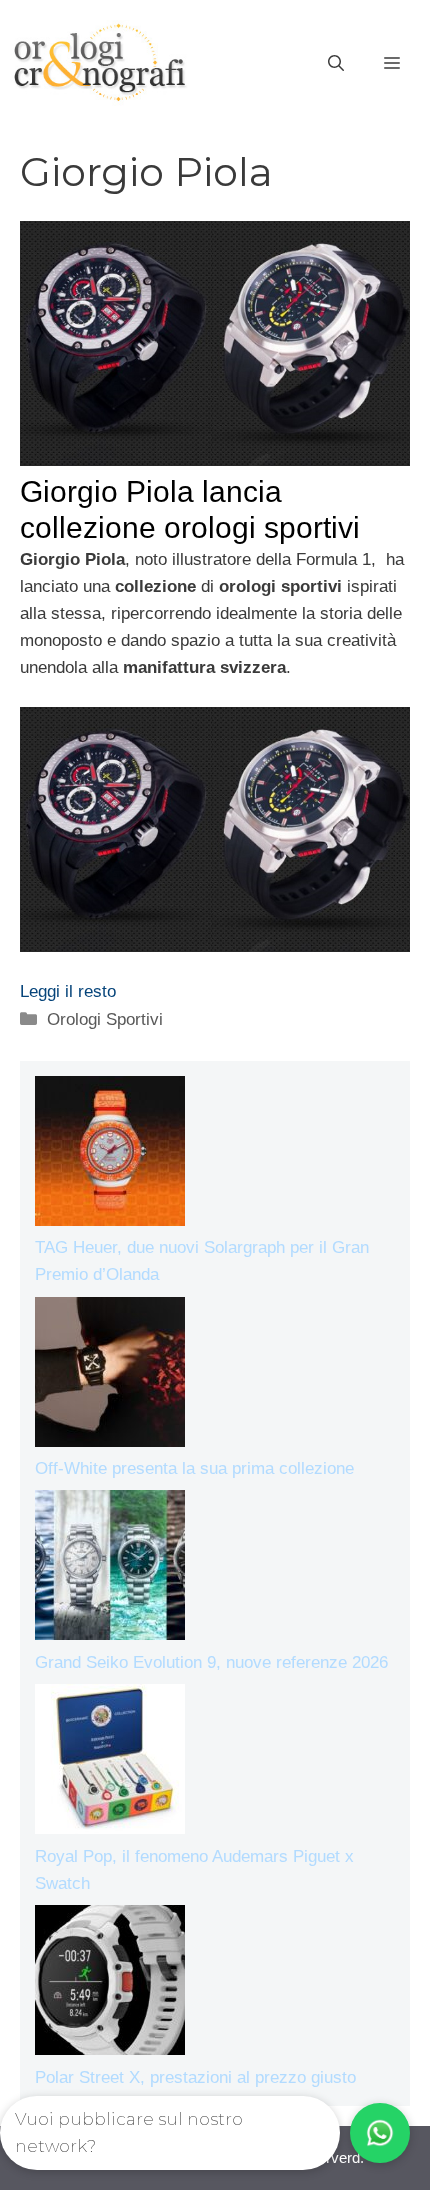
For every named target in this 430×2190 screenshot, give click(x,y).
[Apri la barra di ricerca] (336, 64)
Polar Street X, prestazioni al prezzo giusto (195, 2077)
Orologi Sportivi (105, 1019)
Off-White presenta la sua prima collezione (194, 1468)
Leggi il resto (68, 991)
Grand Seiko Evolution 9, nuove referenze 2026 (211, 1662)
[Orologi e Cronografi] (100, 62)
